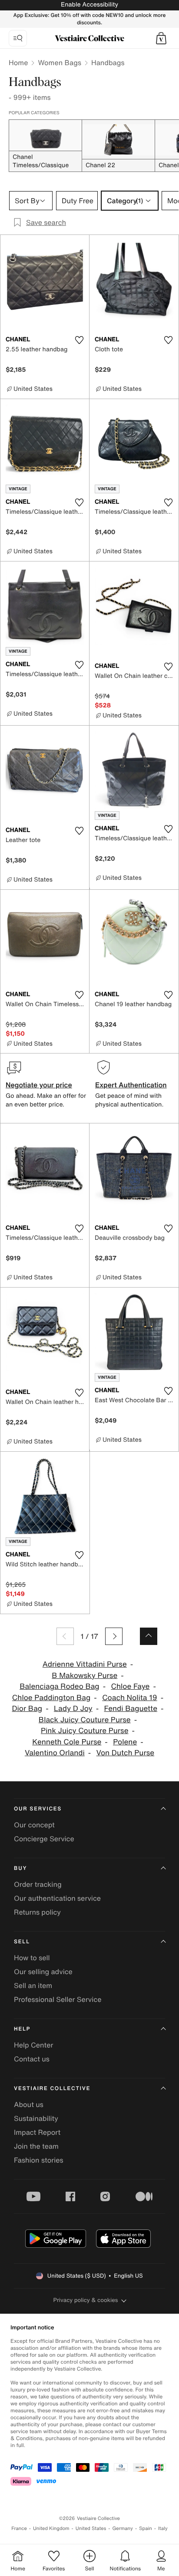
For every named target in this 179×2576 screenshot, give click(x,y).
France (19, 2528)
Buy (20, 1868)
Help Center (33, 2045)
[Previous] (65, 1636)
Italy (163, 2528)
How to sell (32, 1958)
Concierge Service (44, 1839)
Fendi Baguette (131, 1709)
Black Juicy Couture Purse (85, 1720)
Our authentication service (57, 1898)
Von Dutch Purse (125, 1753)
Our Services (38, 1809)
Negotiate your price (39, 1085)
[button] (161, 38)
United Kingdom (51, 2528)
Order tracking (38, 1884)
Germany (123, 2528)
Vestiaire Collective (52, 2089)
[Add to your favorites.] (79, 340)
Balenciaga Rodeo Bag (60, 1686)
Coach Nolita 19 (130, 1698)
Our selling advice (43, 1972)
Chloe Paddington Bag (51, 1698)
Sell (22, 1942)
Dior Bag (27, 1709)
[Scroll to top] (149, 1636)
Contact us (32, 2059)
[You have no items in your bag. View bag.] (161, 38)
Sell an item (33, 1985)
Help (22, 2029)
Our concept (34, 1825)
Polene (125, 1742)
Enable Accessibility (89, 5)
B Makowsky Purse (85, 1676)
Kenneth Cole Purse (67, 1742)
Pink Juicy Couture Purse (85, 1731)
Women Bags (60, 63)
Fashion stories (39, 2160)
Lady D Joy (73, 1709)
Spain (146, 2528)
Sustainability (36, 2118)
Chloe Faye (130, 1686)
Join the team (36, 2146)
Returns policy (37, 1912)
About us (29, 2104)
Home (18, 63)
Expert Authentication (131, 1085)
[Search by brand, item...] (18, 38)
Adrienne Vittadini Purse (85, 1664)
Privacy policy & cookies (86, 2300)
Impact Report (37, 2132)
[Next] (114, 1636)
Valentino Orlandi (55, 1753)
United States (91, 2528)
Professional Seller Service (58, 1999)
